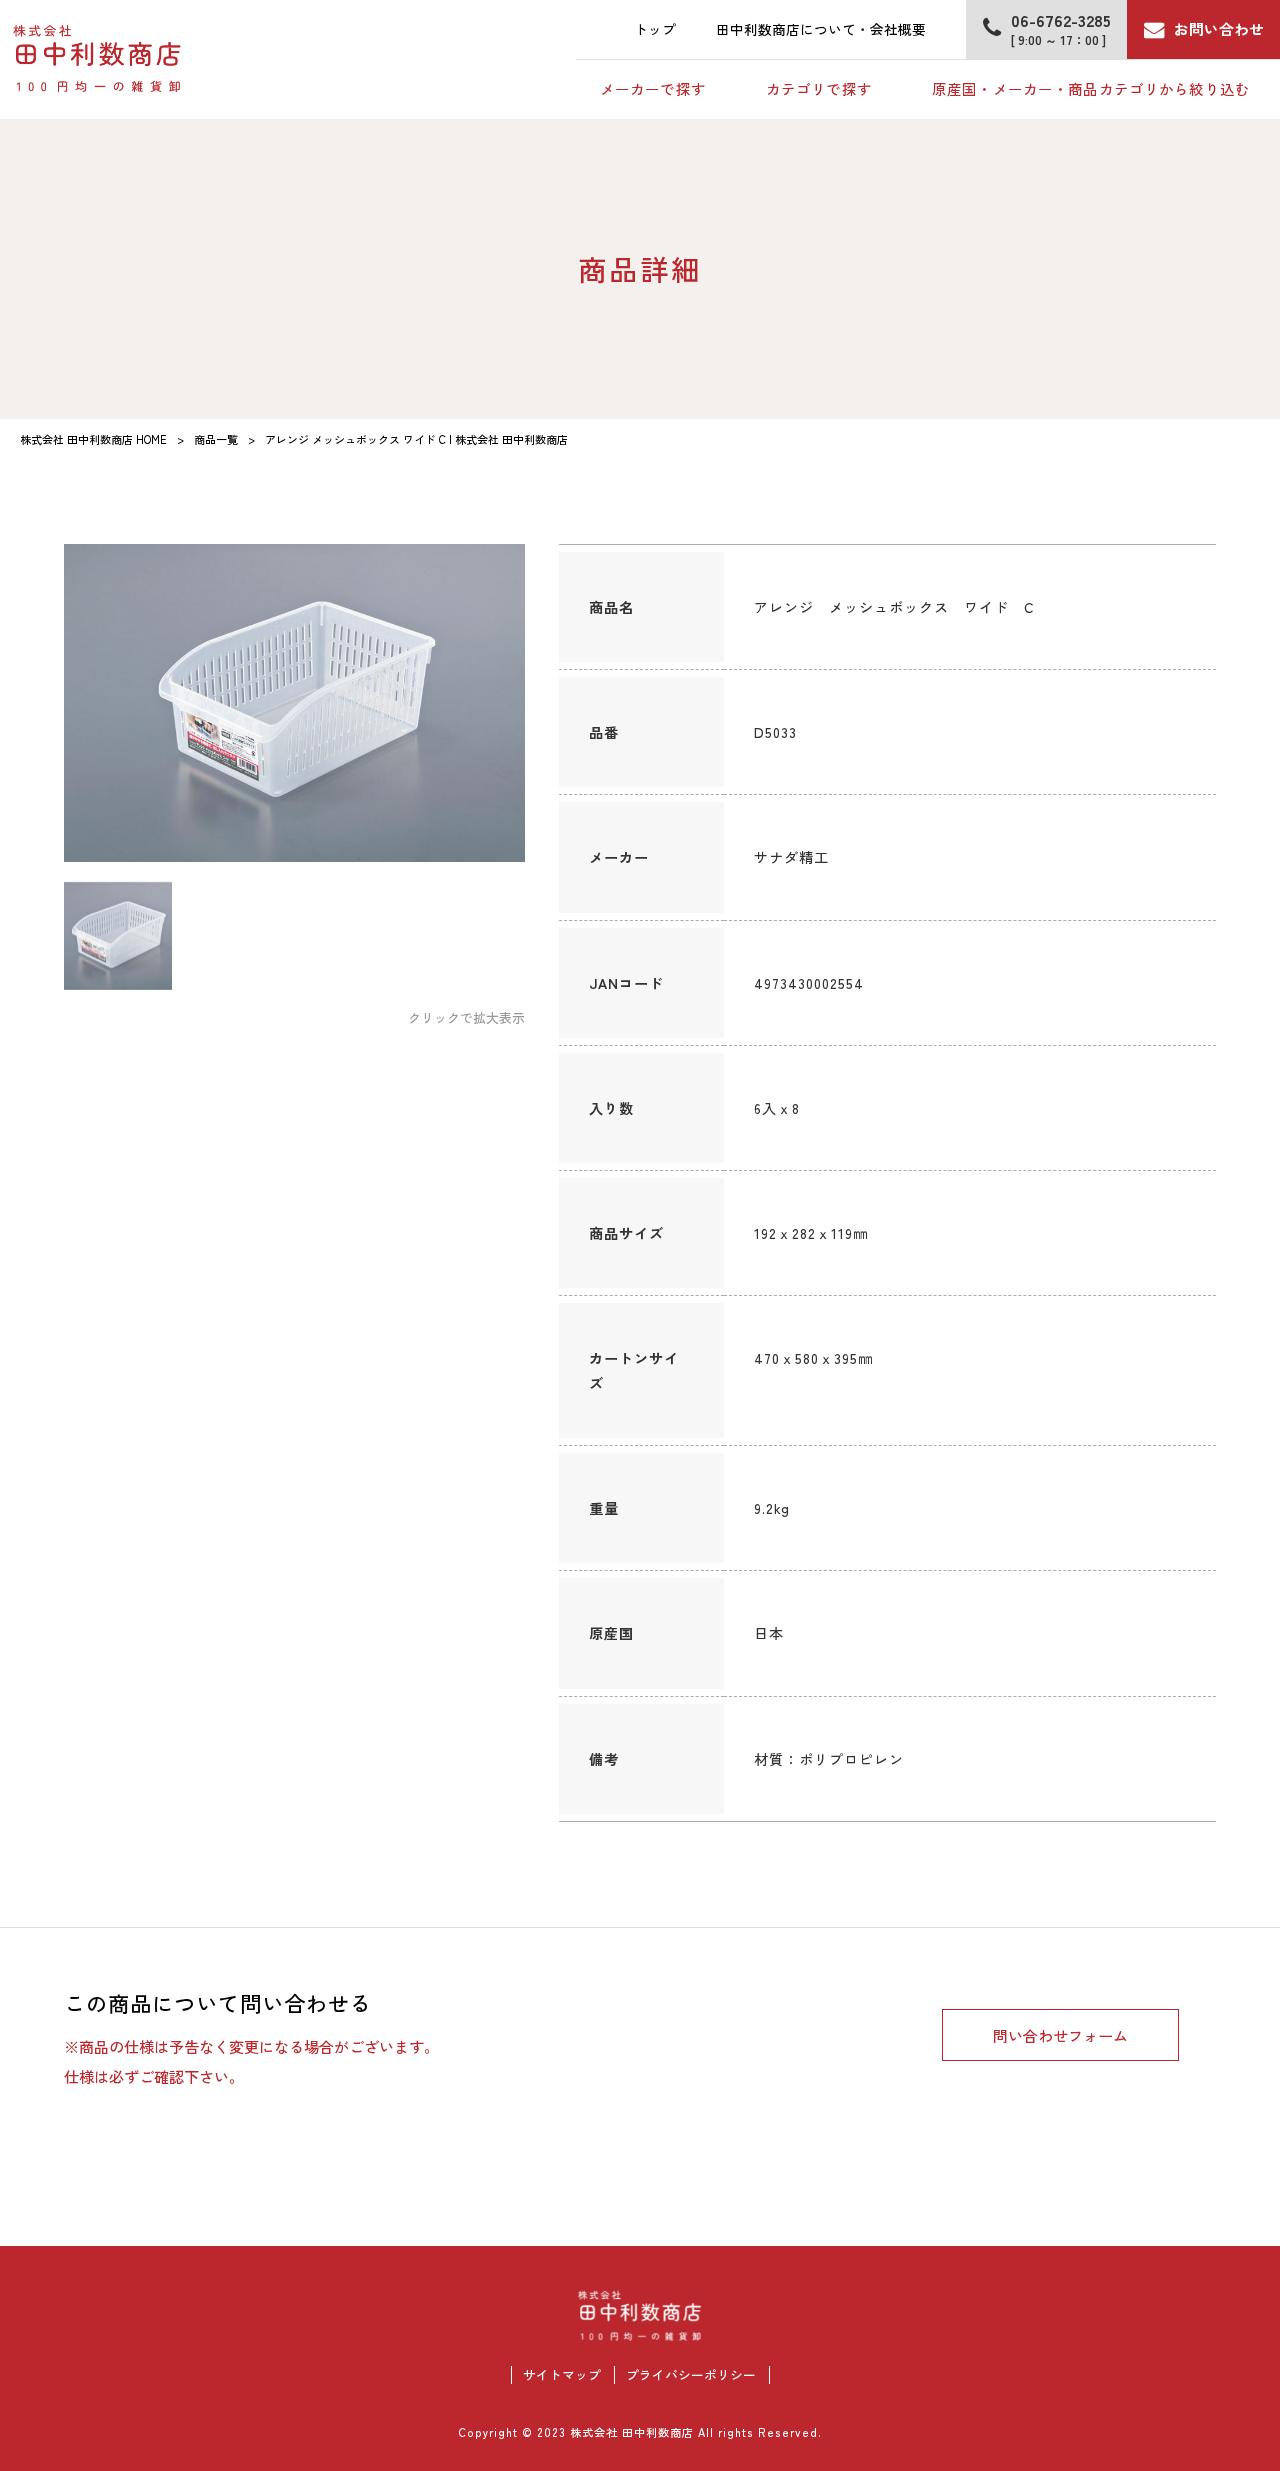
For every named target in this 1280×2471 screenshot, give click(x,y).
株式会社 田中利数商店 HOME (93, 439)
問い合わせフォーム (1060, 2035)
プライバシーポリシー (691, 2375)
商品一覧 (216, 439)
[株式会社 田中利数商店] (97, 59)
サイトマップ (562, 2375)
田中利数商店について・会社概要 (821, 29)
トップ (655, 29)
